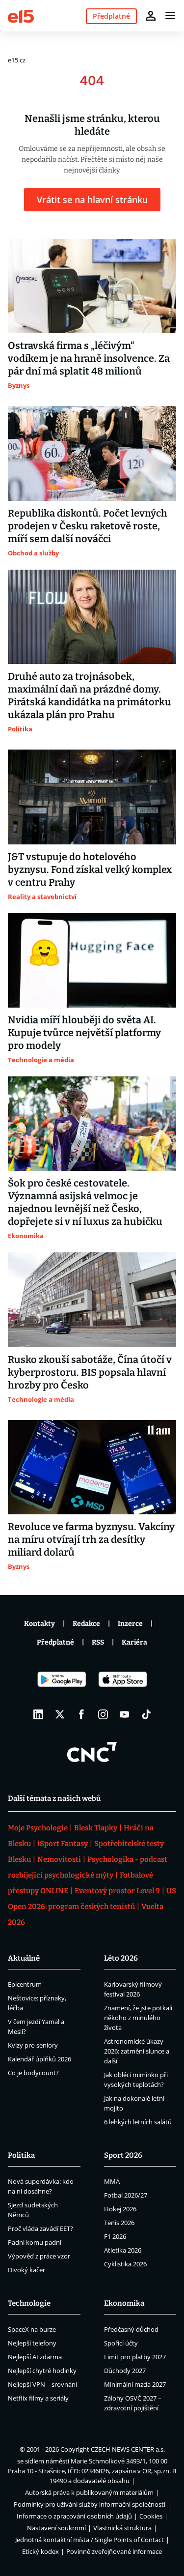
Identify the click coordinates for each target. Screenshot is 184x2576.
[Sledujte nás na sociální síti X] (60, 1714)
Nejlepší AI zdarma (35, 2357)
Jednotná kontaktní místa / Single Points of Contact (90, 2540)
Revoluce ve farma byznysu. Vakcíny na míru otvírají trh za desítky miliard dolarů (91, 1539)
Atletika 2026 (123, 2250)
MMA (112, 2181)
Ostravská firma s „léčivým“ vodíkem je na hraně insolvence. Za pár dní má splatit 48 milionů (89, 358)
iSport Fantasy (63, 1844)
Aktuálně (24, 1958)
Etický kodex (40, 2551)
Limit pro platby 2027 (135, 2357)
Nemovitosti (59, 1859)
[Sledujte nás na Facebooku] (81, 1714)
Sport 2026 (123, 2155)
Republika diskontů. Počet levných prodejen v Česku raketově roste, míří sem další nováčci (88, 526)
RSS (98, 1642)
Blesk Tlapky (96, 1828)
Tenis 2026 (119, 2223)
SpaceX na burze (32, 2329)
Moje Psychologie (38, 1828)
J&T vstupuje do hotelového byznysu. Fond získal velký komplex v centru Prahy (90, 869)
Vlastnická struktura (122, 2528)
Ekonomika (124, 2303)
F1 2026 (115, 2236)
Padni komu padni (35, 2242)
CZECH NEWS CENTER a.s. (128, 2449)
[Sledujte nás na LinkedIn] (38, 1714)
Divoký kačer (26, 2270)
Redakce (86, 1624)
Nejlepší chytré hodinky (42, 2371)
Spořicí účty (121, 2343)
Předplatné (55, 1642)
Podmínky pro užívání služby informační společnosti (90, 2504)
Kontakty (39, 1624)
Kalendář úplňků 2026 (39, 2059)
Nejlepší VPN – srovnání (42, 2384)
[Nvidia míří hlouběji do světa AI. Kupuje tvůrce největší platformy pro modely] (92, 960)
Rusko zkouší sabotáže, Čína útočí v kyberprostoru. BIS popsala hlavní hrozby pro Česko (90, 1372)
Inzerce (130, 1624)
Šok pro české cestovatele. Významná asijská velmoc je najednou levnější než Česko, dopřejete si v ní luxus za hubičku (85, 1202)
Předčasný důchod (131, 2329)
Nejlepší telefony (32, 2343)
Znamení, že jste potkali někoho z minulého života (138, 2018)
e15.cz (17, 60)
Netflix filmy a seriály (38, 2398)
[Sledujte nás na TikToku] (146, 1714)
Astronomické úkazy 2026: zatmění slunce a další (137, 2051)
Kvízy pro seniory (33, 2045)
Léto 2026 (121, 1958)
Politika (21, 2155)
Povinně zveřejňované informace (114, 2551)
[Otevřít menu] (170, 16)
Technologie (29, 2303)
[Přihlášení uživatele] (151, 16)
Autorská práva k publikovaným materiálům (89, 2492)
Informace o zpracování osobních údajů (74, 2516)
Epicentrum (25, 1984)
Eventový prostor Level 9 (117, 1891)
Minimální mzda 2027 (135, 2384)
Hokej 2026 (120, 2209)
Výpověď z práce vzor (39, 2256)
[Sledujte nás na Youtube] (125, 1714)
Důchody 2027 (125, 2371)
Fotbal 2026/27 (126, 2195)
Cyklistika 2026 (125, 2264)
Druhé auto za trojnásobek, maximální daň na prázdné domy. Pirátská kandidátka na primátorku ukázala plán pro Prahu (90, 695)
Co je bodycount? (33, 2073)
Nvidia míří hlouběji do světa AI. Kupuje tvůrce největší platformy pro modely (84, 1033)
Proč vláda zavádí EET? (40, 2229)
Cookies (151, 2516)
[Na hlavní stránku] (21, 15)
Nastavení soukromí (56, 2528)
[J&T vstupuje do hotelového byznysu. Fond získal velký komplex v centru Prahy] (92, 797)
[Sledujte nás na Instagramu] (103, 1714)
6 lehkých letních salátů (138, 2122)
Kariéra (134, 1642)
